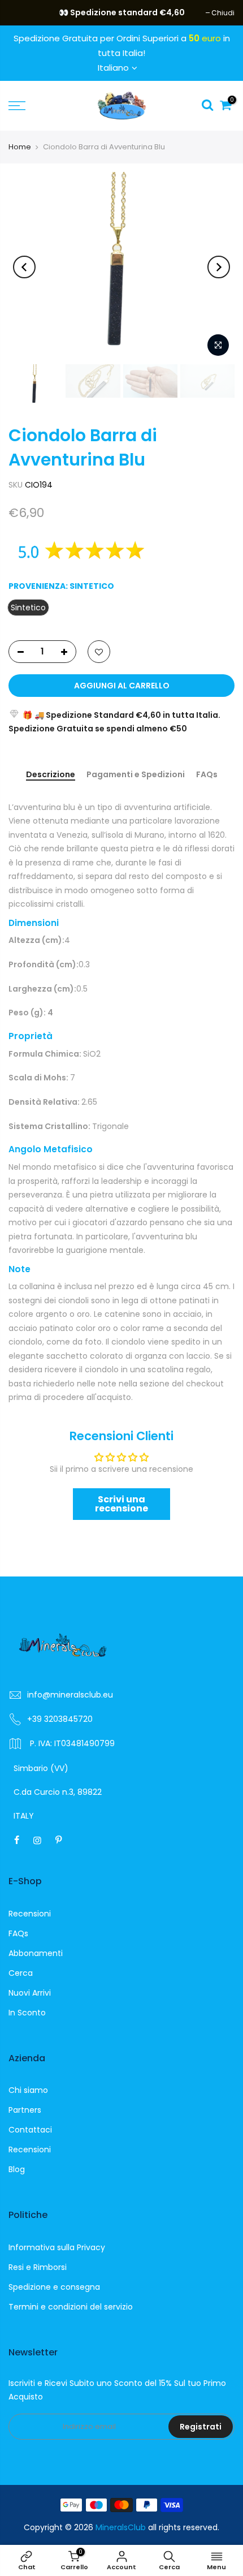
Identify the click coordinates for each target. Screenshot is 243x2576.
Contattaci (30, 2130)
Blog (17, 2169)
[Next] (219, 267)
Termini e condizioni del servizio (71, 2307)
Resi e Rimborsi (38, 2267)
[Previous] (24, 267)
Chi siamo (28, 2090)
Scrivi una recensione (121, 1504)
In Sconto (27, 2013)
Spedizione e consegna (54, 2287)
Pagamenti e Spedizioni (136, 775)
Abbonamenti (36, 1953)
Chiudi (26, 13)
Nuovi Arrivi (30, 1993)
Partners (25, 2110)
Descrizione (51, 775)
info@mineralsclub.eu (70, 1695)
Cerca (21, 1973)
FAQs (207, 775)
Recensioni (30, 1914)
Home (20, 147)
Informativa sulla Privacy (57, 2247)
